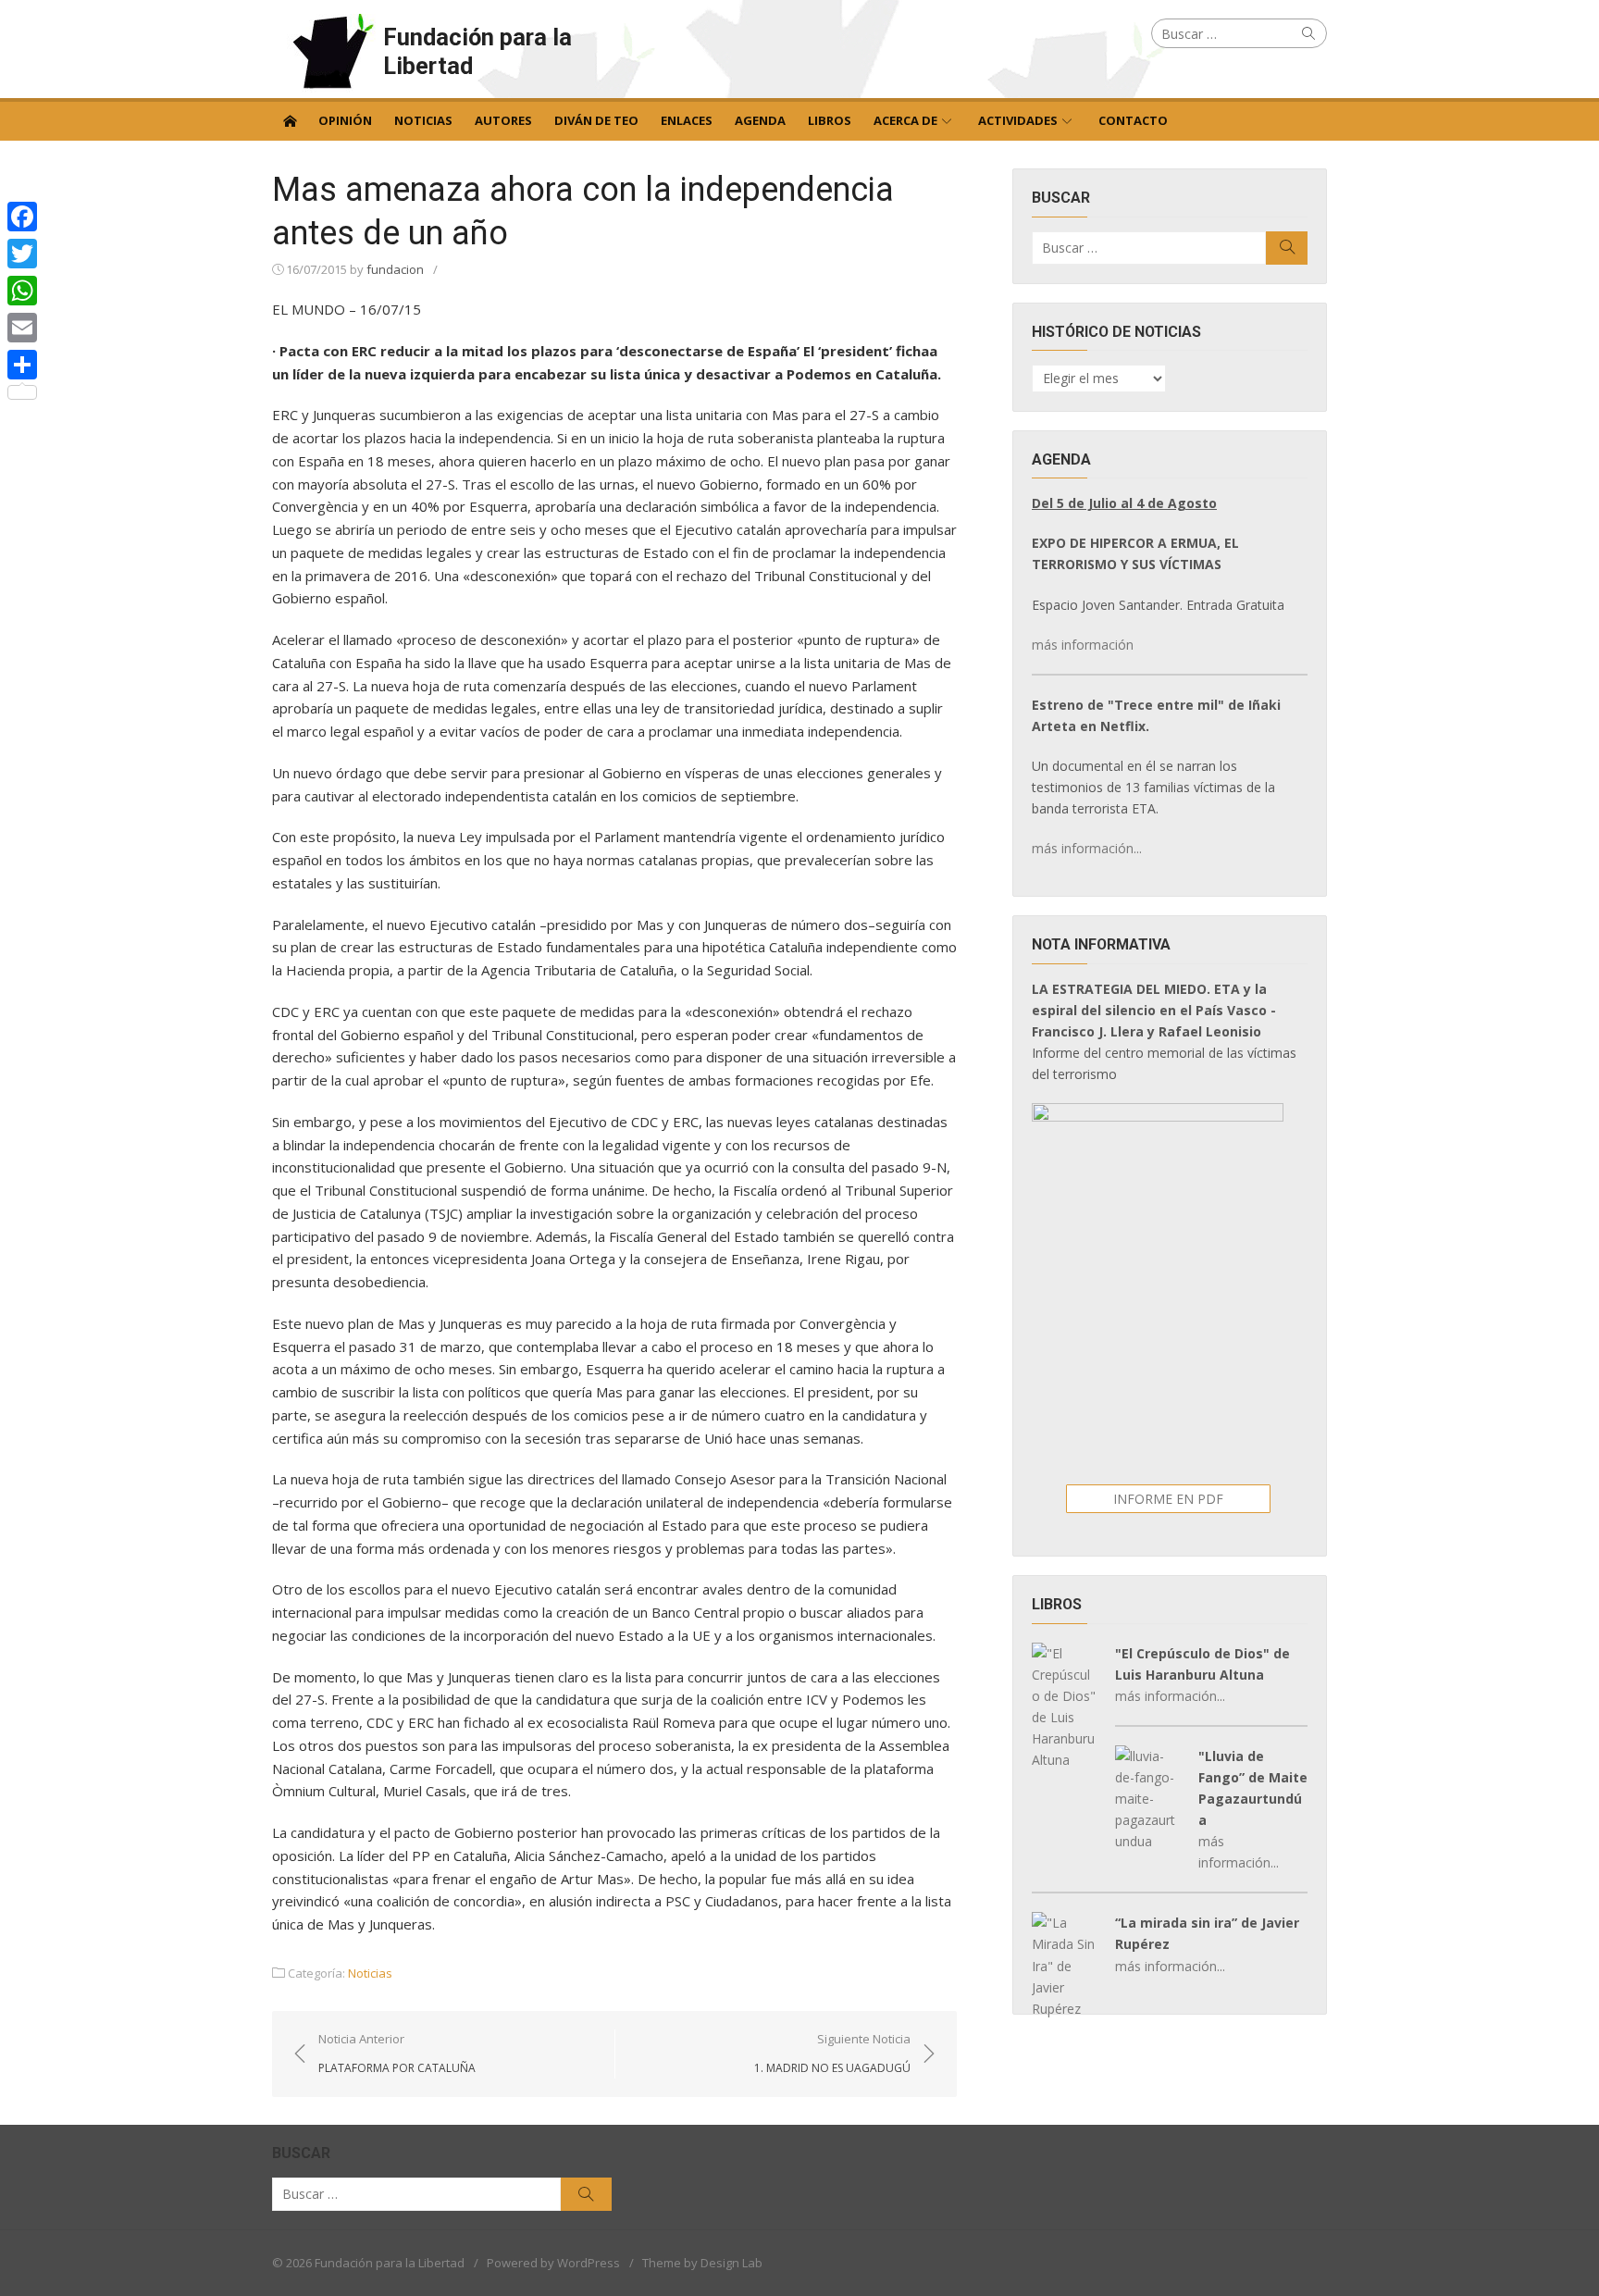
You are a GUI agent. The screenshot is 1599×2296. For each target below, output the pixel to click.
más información (1083, 645)
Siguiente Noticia (832, 2053)
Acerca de (905, 120)
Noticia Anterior (397, 2053)
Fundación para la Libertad (477, 51)
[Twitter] (22, 254)
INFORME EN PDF (1168, 1499)
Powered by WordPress (553, 2263)
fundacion (395, 269)
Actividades (1018, 120)
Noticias (423, 120)
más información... (1087, 848)
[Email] (22, 328)
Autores (503, 120)
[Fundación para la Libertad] (290, 119)
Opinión (345, 120)
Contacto (1133, 120)
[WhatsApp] (22, 291)
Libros (830, 120)
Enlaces (687, 120)
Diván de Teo (596, 120)
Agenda (760, 120)
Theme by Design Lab (702, 2263)
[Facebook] (22, 217)
